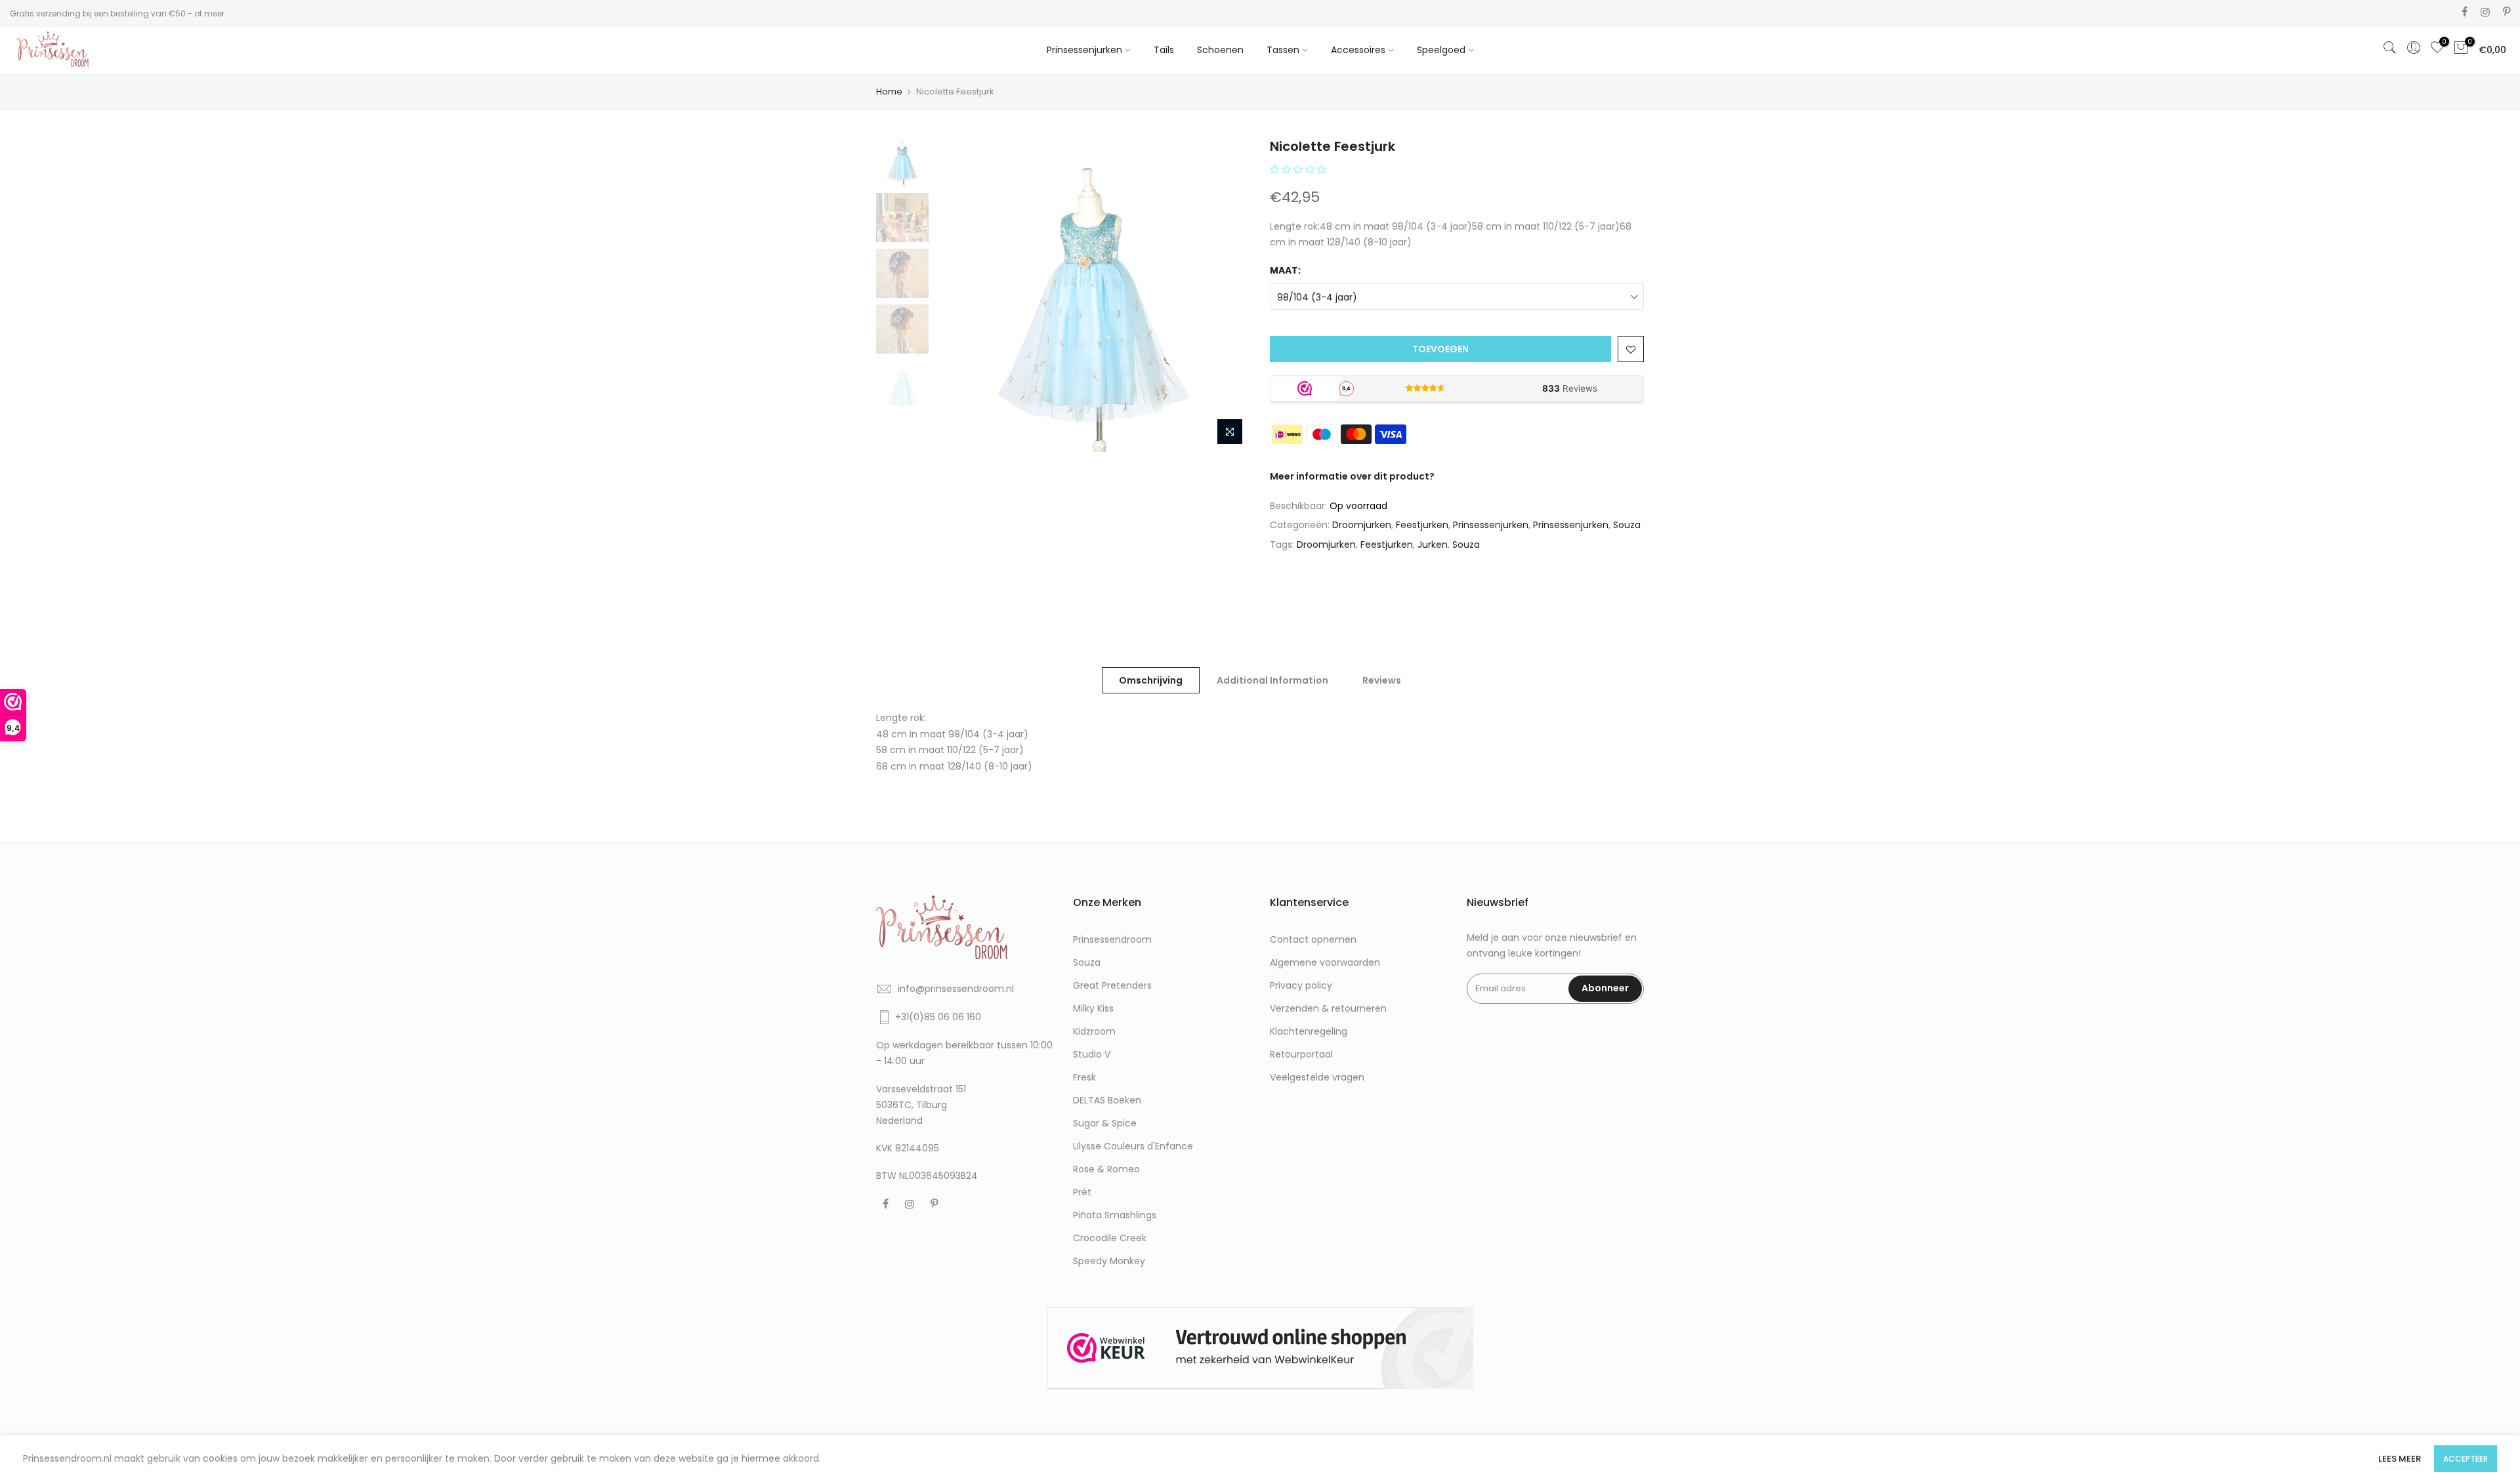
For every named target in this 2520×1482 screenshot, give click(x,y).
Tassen (1283, 50)
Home (889, 92)
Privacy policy (1301, 985)
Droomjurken (1362, 525)
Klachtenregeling (1309, 1031)
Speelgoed (1441, 50)
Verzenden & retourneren (1328, 1008)
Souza (1627, 525)
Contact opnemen (1313, 939)
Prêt (1082, 1192)
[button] (1299, 169)
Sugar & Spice (1105, 1123)
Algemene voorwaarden (1325, 962)
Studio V (1092, 1054)
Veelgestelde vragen (1317, 1077)
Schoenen (1220, 50)
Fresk (1084, 1077)
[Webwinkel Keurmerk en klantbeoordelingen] (1260, 1348)
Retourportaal (1301, 1054)
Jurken (1433, 545)
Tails (1164, 50)
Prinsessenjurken (1084, 50)
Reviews (1382, 680)
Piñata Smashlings (1115, 1215)
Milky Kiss (1093, 1008)
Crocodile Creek (1110, 1238)
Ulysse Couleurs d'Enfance (1133, 1146)
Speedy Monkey (1109, 1261)
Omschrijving (1151, 680)
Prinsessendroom (1112, 939)
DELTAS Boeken (1107, 1100)
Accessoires (1358, 50)
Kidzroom (1094, 1031)
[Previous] (958, 295)
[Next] (1227, 295)
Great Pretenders (1112, 985)
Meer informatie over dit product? (1352, 476)
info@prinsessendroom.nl (956, 989)
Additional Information (1272, 680)
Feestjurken (1422, 525)
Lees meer (2400, 1459)
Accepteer (2466, 1459)
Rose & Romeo (1106, 1169)
